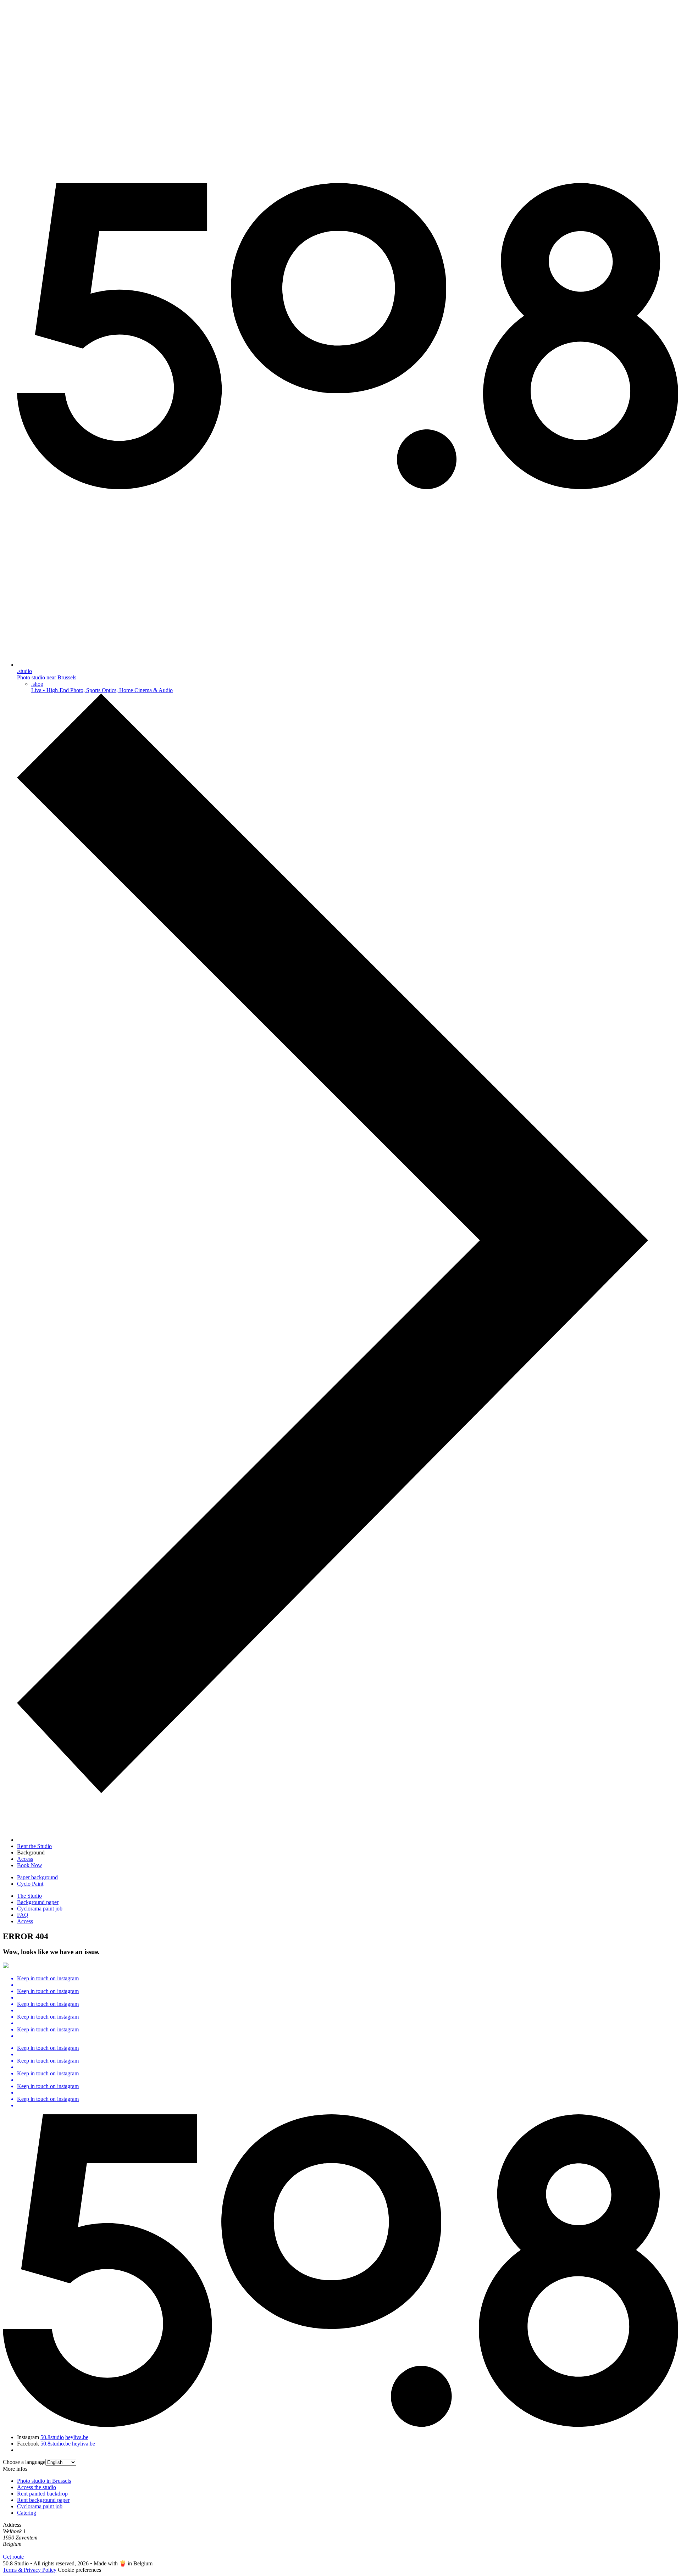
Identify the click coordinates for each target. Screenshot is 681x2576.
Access (25, 1921)
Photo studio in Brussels (44, 2481)
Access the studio (37, 2487)
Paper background (37, 1877)
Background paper (38, 1902)
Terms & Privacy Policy (30, 2570)
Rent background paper (43, 2500)
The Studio (29, 1896)
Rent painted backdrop (42, 2494)
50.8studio (52, 2437)
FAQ (23, 1915)
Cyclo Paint (30, 1884)
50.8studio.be (56, 2444)
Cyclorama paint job (40, 1909)
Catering (27, 2513)
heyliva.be (77, 2437)
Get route (13, 2557)
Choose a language (24, 2462)
